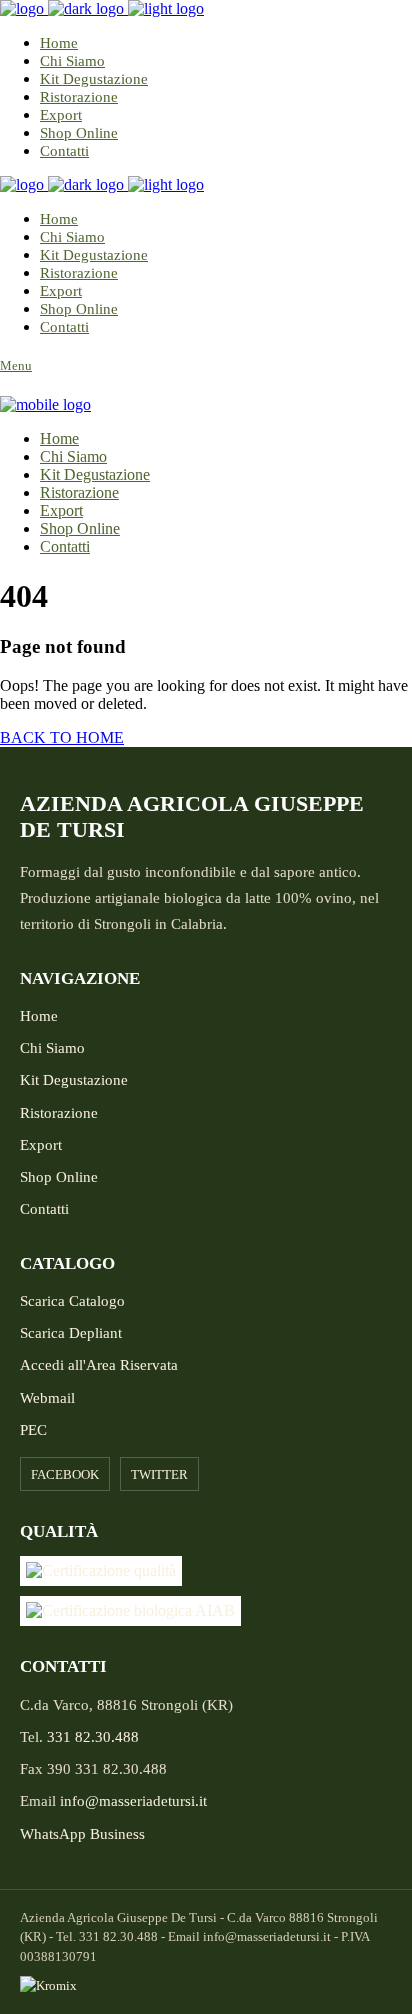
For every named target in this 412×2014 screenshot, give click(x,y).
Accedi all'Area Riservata (99, 1365)
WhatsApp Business (82, 1834)
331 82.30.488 (93, 1737)
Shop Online (59, 1177)
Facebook (65, 1474)
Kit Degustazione (74, 1080)
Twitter (159, 1474)
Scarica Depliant (71, 1333)
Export (41, 1145)
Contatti (44, 1209)
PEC (33, 1430)
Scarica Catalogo (72, 1301)
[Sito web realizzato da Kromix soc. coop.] (206, 1986)
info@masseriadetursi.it (133, 1801)
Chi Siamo (52, 1048)
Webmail (47, 1398)
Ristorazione (59, 1113)
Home (39, 1016)
